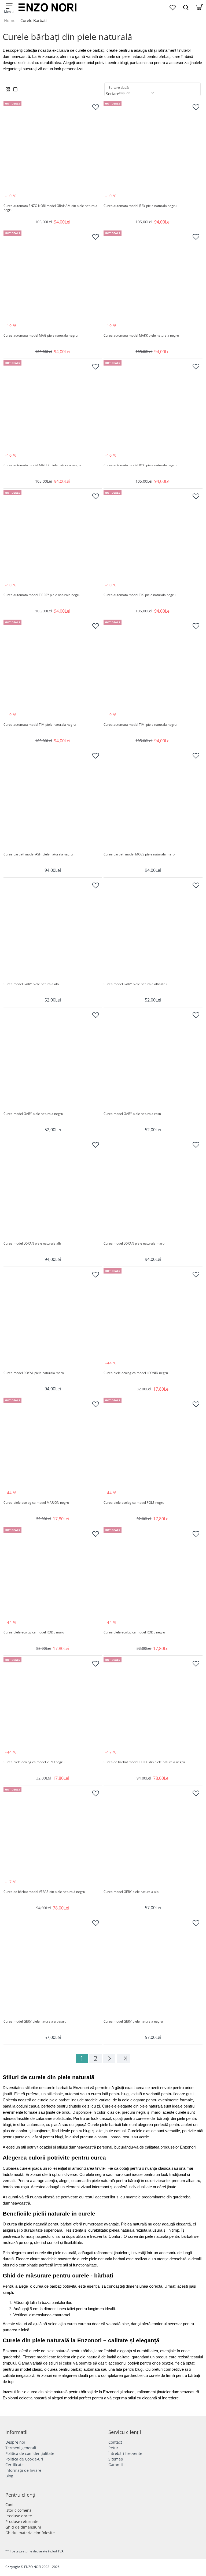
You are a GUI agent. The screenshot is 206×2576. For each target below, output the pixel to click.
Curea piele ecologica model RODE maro (34, 1632)
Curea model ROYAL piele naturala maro (34, 1373)
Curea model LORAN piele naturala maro (134, 1244)
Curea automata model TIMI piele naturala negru (140, 725)
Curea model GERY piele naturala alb (131, 1892)
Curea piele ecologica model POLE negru (134, 1503)
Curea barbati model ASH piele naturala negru (38, 854)
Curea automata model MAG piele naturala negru (41, 336)
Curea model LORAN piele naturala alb (32, 1244)
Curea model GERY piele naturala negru (133, 2022)
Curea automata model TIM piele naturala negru (40, 725)
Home (10, 20)
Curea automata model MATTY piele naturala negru (42, 465)
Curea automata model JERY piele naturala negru (140, 206)
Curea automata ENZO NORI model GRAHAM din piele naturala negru (51, 208)
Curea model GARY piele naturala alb (31, 984)
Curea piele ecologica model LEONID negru (136, 1373)
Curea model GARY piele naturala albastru (135, 984)
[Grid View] (8, 89)
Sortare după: (119, 88)
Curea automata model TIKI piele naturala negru (139, 595)
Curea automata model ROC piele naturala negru (140, 465)
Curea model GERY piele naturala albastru (35, 2022)
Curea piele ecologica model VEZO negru (34, 1762)
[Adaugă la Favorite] (95, 107)
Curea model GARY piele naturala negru (33, 1114)
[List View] (15, 89)
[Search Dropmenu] (186, 7)
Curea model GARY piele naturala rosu (132, 1114)
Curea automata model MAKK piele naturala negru (141, 336)
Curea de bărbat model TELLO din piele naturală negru (144, 1762)
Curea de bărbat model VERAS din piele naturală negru (44, 1892)
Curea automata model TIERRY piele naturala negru (42, 595)
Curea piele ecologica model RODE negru (134, 1632)
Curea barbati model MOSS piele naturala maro (139, 854)
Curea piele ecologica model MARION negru (36, 1503)
